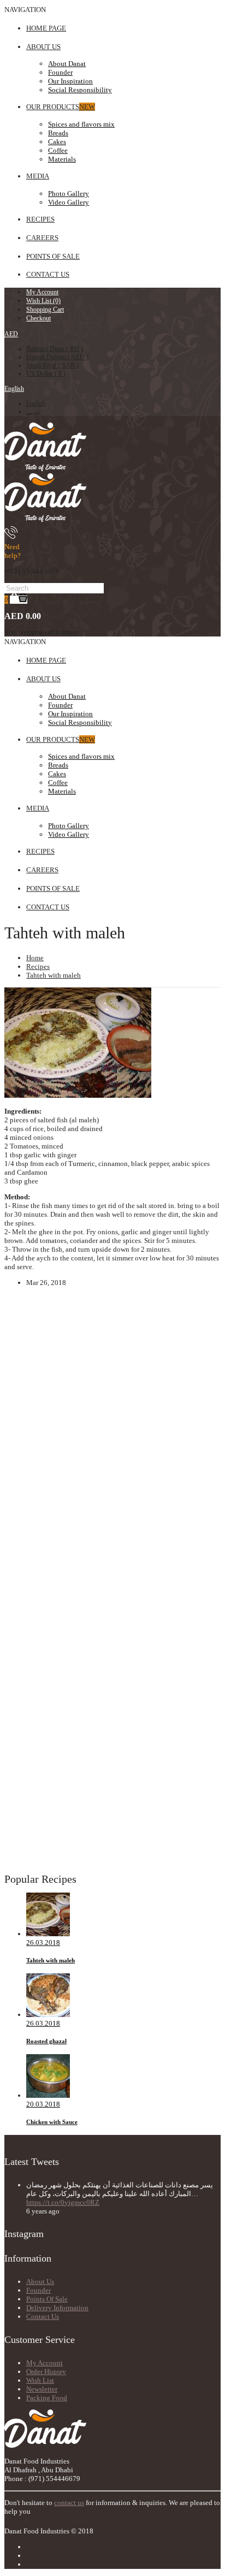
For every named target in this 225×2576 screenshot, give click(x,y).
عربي (34, 412)
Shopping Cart (45, 310)
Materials (62, 159)
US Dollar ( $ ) (46, 373)
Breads (58, 133)
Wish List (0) (43, 301)
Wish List (40, 2380)
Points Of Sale (47, 2299)
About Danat (67, 64)
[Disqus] (112, 1453)
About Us (40, 2281)
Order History (46, 2372)
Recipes (38, 966)
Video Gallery (69, 202)
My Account (42, 292)
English (14, 389)
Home (35, 958)
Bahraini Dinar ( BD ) (55, 349)
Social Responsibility (80, 90)
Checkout (39, 318)
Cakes (57, 142)
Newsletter (42, 2389)
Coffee (58, 150)
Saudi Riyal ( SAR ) (52, 365)
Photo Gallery (69, 194)
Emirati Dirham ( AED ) (57, 357)
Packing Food (47, 2398)
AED (11, 334)
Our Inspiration (70, 81)
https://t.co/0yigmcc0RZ (63, 2202)
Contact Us (43, 2316)
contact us (69, 2503)
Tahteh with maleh (54, 975)
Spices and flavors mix (81, 124)
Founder (60, 72)
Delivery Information (57, 2308)
